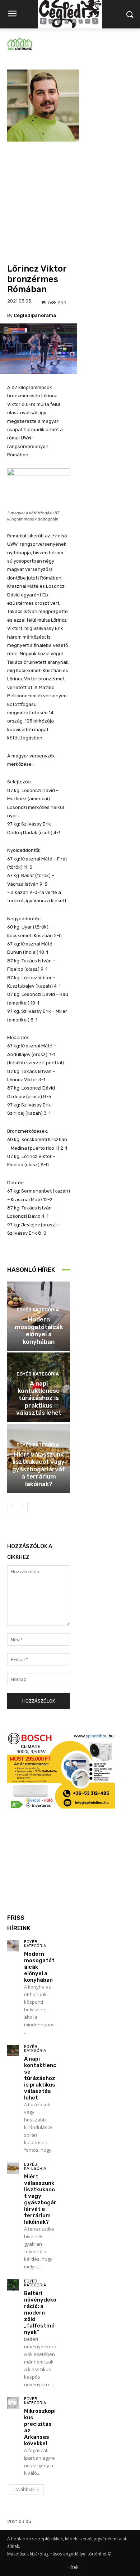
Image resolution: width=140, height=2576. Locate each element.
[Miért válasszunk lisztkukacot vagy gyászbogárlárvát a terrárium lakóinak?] (13, 2168)
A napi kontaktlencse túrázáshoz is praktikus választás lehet (39, 1398)
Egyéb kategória (38, 1310)
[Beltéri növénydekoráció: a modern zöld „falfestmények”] (13, 2285)
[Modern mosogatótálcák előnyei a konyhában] (13, 1946)
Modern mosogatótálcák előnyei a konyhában (39, 1330)
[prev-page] (12, 1507)
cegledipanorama (35, 315)
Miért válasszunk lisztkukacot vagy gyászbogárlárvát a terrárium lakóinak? (39, 1469)
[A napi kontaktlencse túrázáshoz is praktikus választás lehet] (13, 2050)
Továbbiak (24, 2489)
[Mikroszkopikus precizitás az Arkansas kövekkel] (13, 2403)
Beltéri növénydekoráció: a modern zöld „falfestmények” (40, 2313)
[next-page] (23, 1507)
